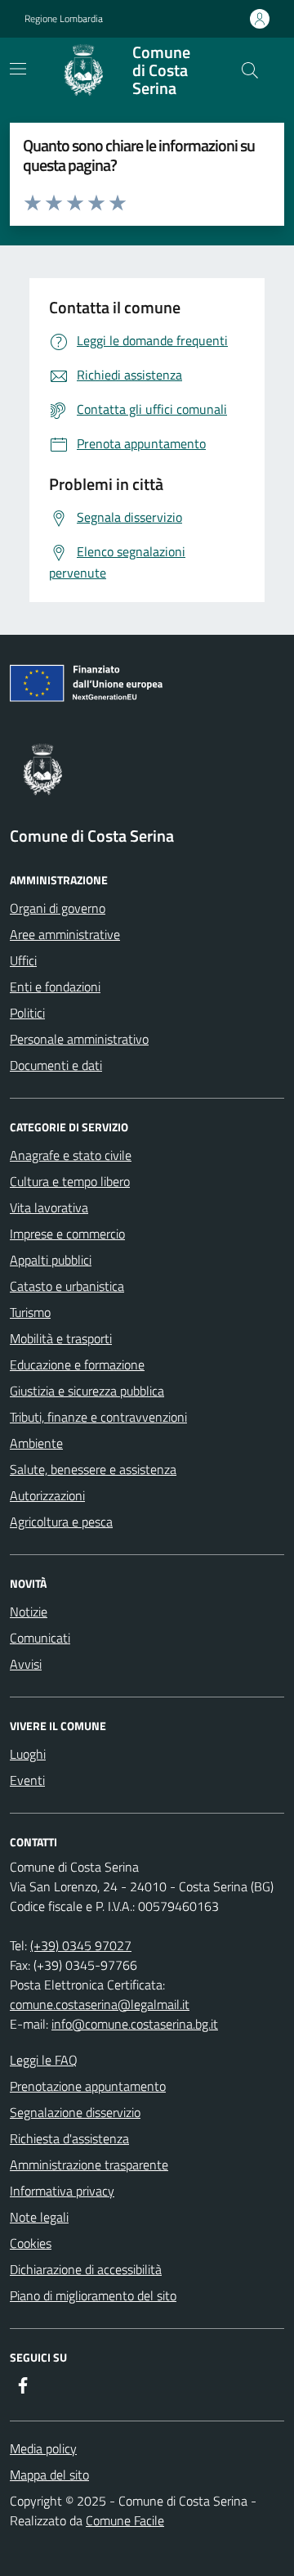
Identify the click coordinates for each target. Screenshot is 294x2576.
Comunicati (40, 1638)
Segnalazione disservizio (75, 2112)
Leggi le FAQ (44, 2060)
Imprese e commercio (67, 1234)
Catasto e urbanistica (67, 1286)
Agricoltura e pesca (61, 1522)
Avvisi (26, 1664)
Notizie (29, 1612)
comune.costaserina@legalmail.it (100, 2004)
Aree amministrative (65, 934)
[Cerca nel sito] (250, 70)
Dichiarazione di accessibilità (86, 2269)
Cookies (31, 2243)
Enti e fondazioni (55, 987)
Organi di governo (58, 908)
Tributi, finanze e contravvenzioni (98, 1417)
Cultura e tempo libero (70, 1181)
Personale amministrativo (79, 1039)
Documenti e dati (56, 1065)
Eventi (27, 1780)
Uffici (23, 960)
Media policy (43, 2448)
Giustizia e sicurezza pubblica (87, 1391)
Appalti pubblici (51, 1260)
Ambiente (36, 1443)
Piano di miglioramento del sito (93, 2295)
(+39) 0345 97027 (81, 1945)
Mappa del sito (49, 2475)
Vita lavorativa (49, 1207)
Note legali (39, 2217)
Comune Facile (125, 2520)
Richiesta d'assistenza (69, 2138)
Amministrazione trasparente (89, 2165)
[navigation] (18, 69)
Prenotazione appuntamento (88, 2086)
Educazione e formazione (77, 1364)
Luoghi (28, 1754)
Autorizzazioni (47, 1495)
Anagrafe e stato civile (71, 1155)
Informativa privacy (62, 2191)
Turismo (30, 1312)
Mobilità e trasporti (61, 1338)
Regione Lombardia (64, 19)
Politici (27, 1013)
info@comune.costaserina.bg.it (135, 2024)
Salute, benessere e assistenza (93, 1469)
